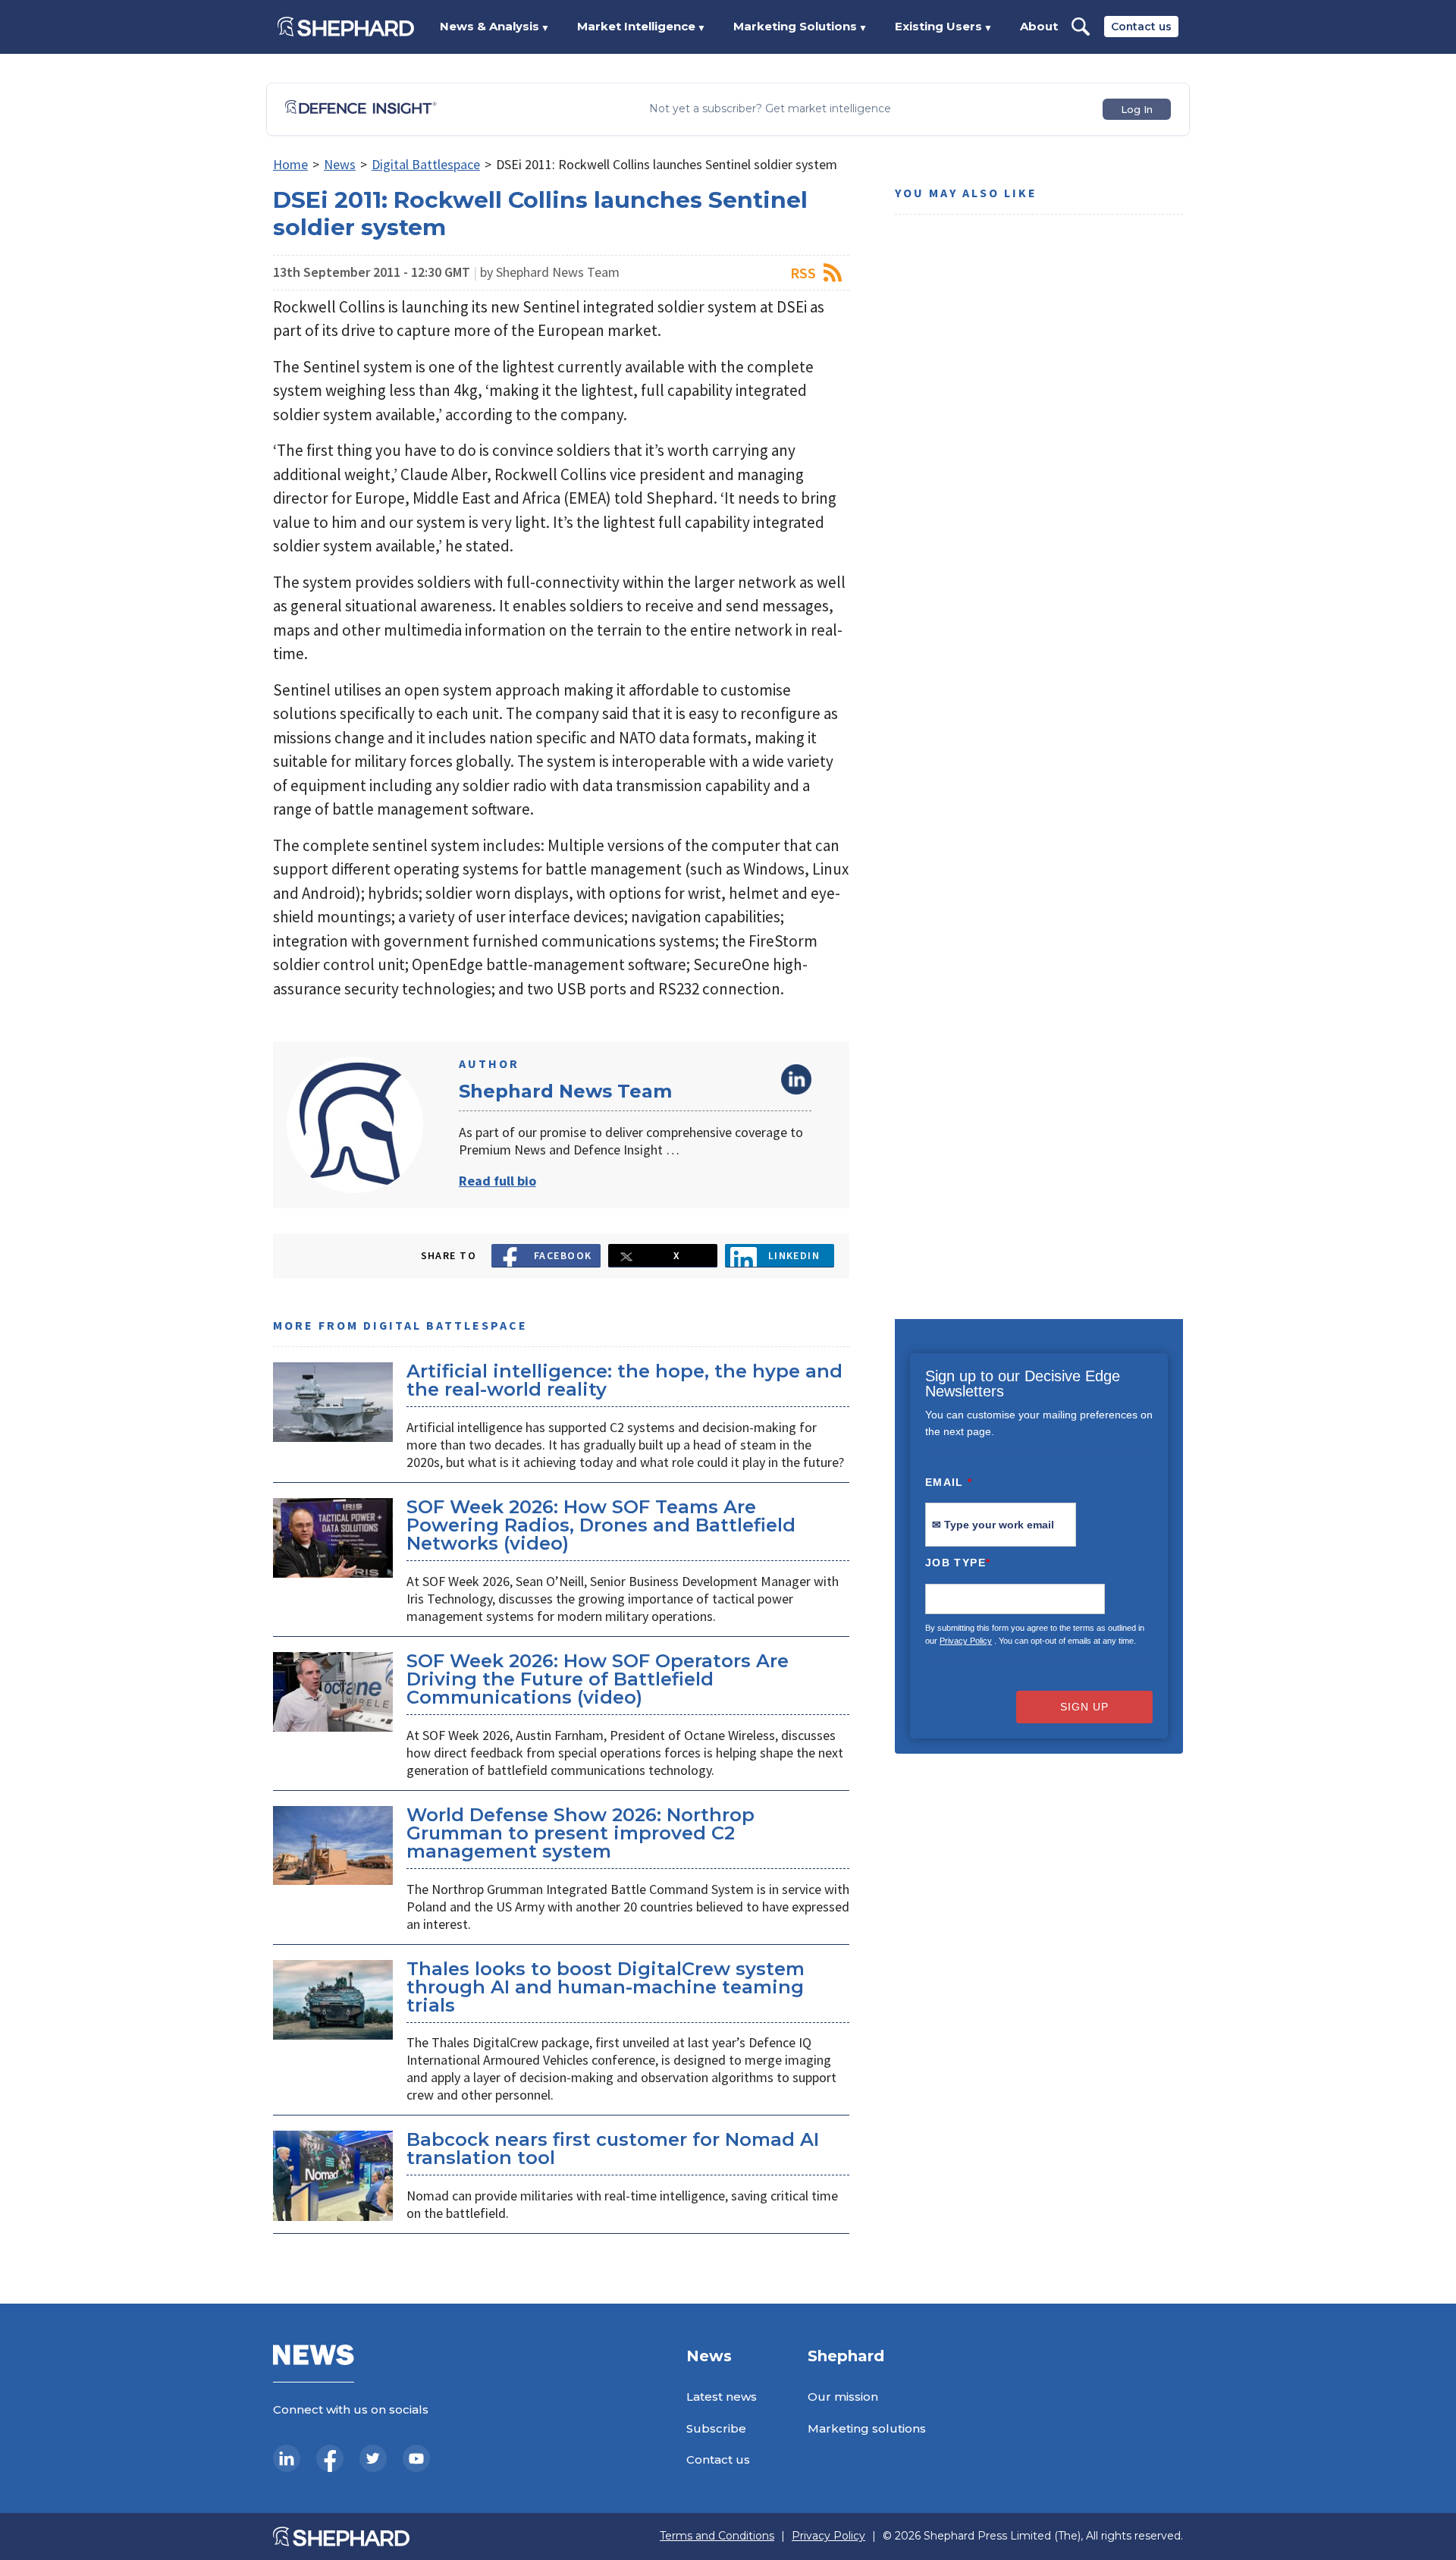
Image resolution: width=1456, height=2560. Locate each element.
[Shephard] (346, 27)
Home (290, 164)
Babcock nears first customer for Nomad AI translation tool (613, 2149)
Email (949, 1482)
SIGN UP (1084, 1707)
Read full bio (497, 1181)
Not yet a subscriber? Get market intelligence (770, 109)
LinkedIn (796, 1079)
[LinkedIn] (287, 2458)
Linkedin (794, 1255)
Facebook (563, 1255)
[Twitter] (373, 2458)
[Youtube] (416, 2458)
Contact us (1141, 27)
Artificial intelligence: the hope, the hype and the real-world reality (624, 1380)
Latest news (722, 2397)
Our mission (843, 2397)
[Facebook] (330, 2458)
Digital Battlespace (426, 164)
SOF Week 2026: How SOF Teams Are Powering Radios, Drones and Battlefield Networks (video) (601, 1525)
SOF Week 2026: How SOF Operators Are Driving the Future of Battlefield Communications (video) (598, 1679)
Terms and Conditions (717, 2536)
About (1039, 26)
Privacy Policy (966, 1641)
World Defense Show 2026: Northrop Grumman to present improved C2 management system (581, 1833)
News (340, 164)
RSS (803, 273)
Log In (1137, 109)
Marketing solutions (867, 2428)
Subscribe (716, 2428)
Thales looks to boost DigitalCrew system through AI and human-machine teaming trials (606, 1987)
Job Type (958, 1563)
